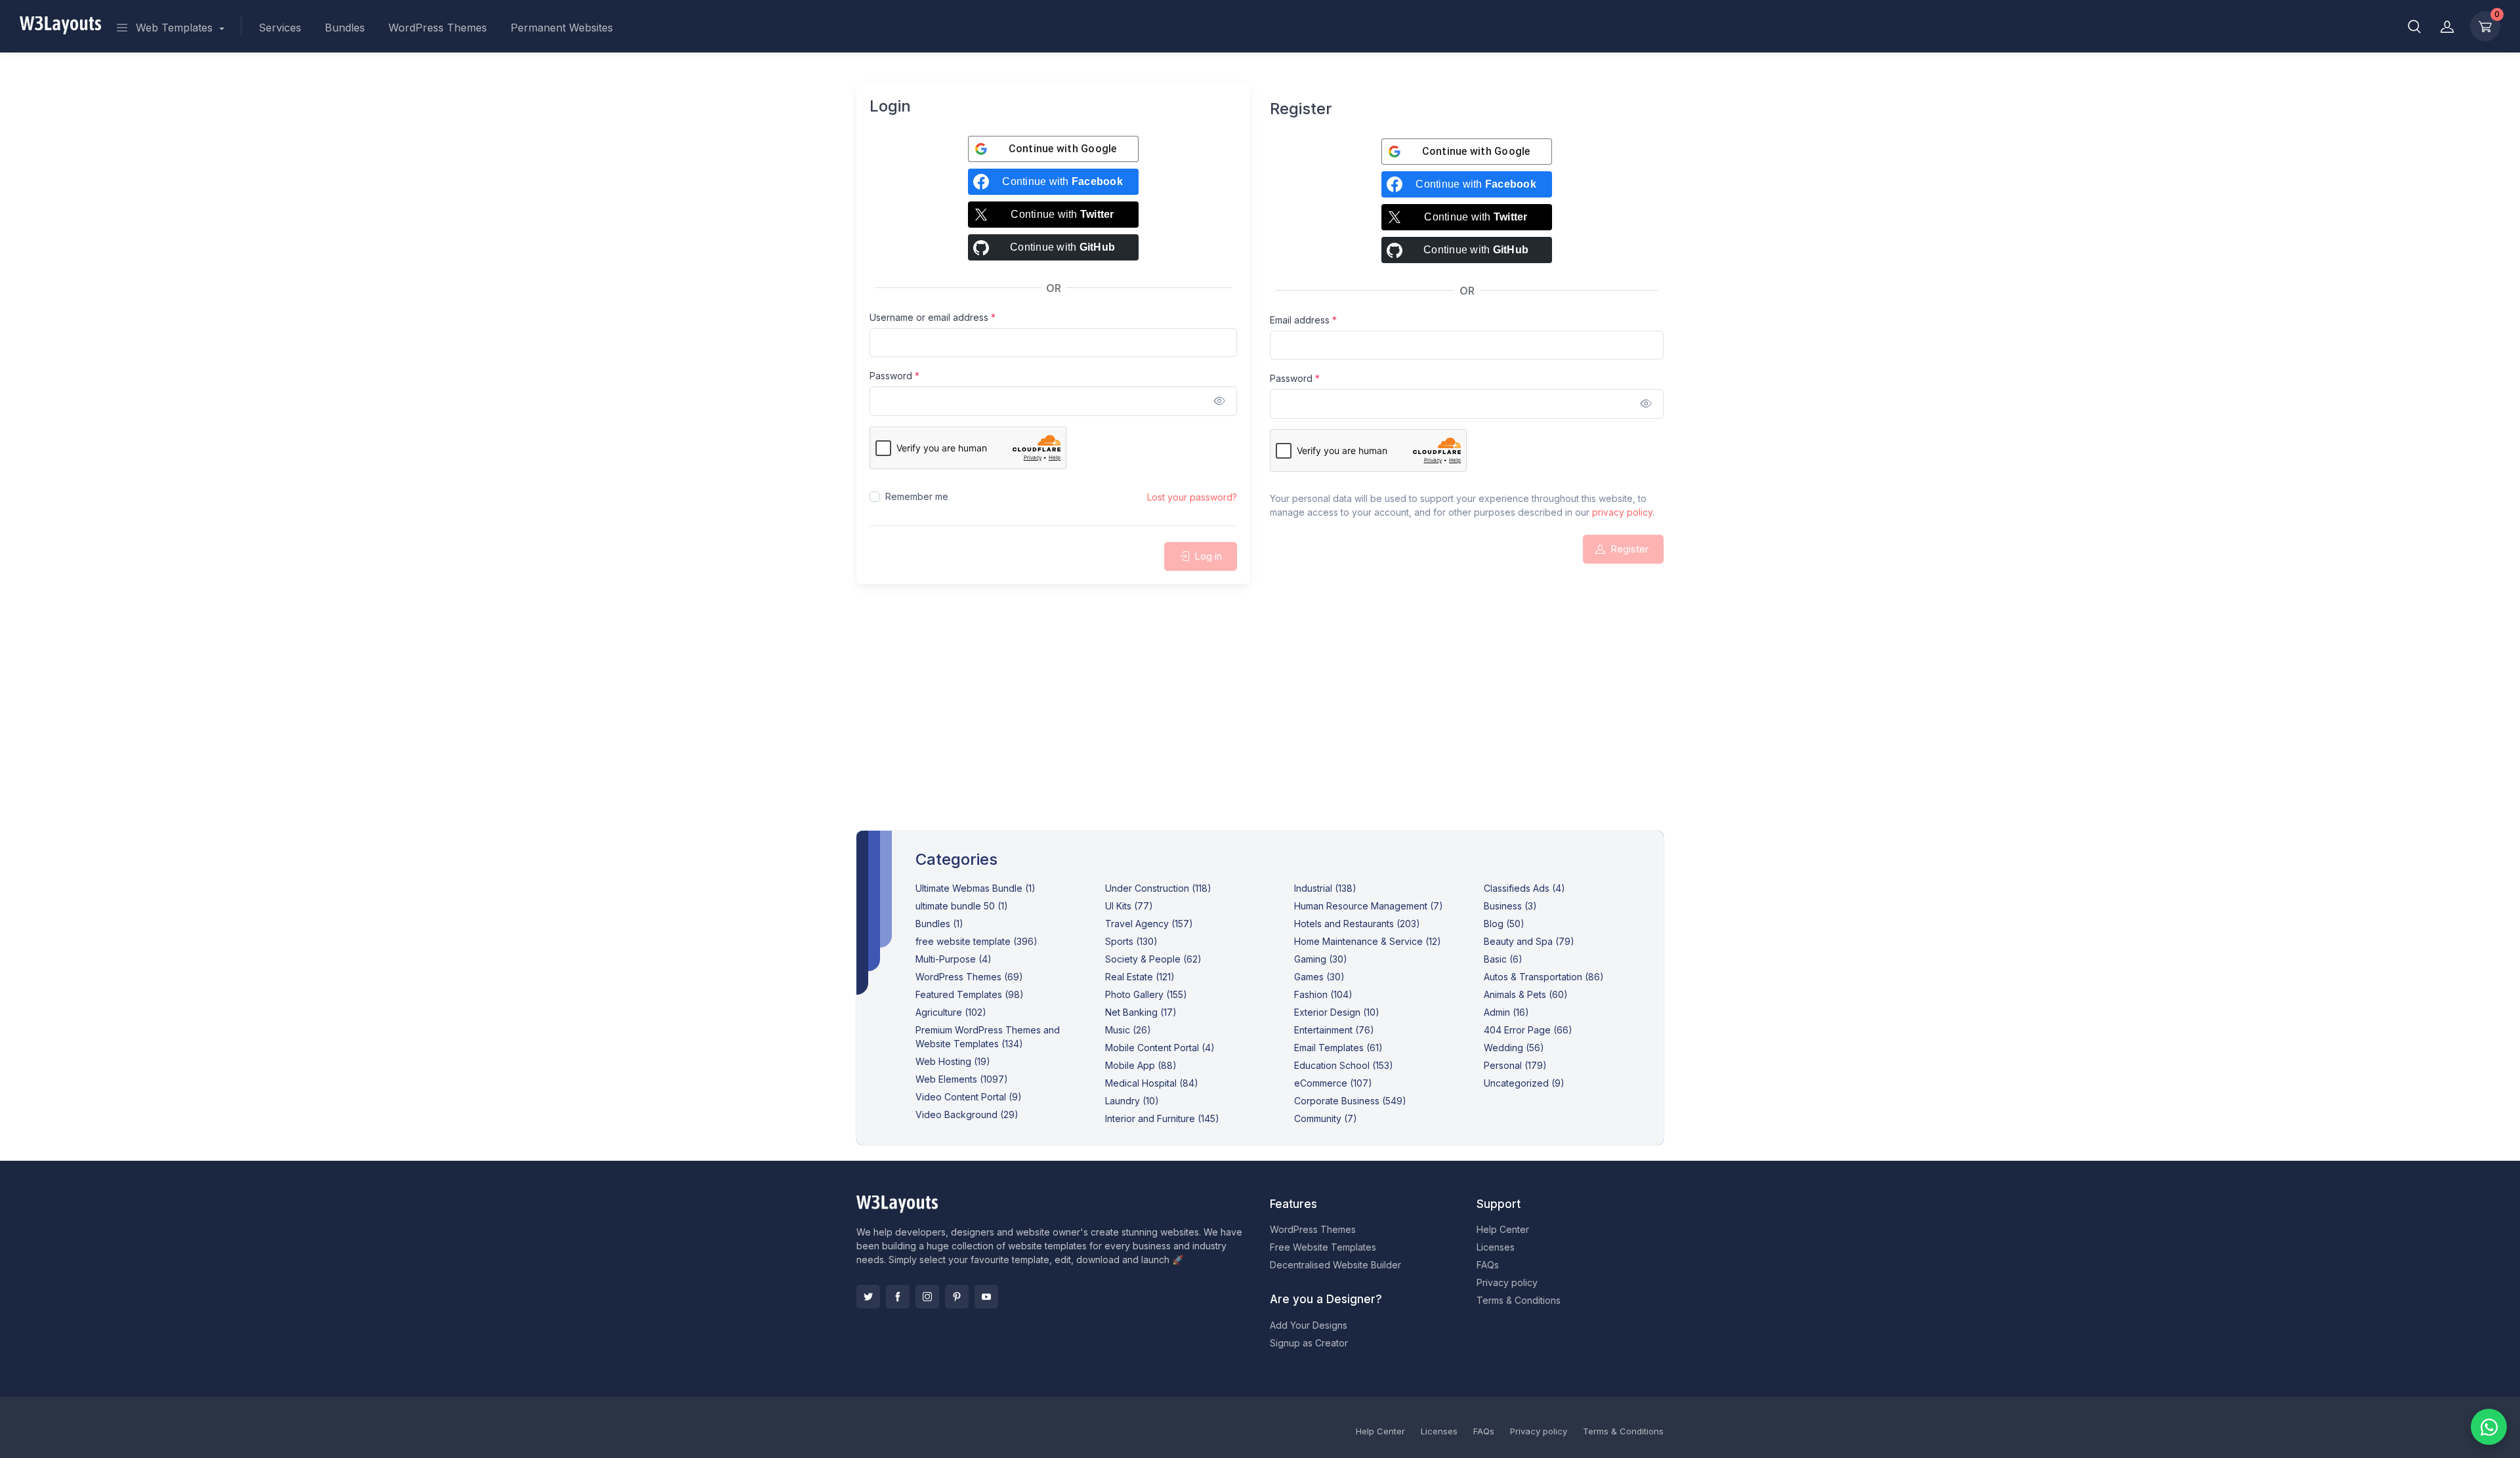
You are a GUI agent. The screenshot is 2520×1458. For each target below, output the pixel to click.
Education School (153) (1344, 1065)
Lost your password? (1192, 497)
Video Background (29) (967, 1114)
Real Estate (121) (1140, 977)
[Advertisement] (1260, 723)
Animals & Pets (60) (1526, 994)
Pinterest (957, 1297)
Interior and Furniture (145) (1162, 1118)
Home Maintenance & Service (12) (1368, 941)
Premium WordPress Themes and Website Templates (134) (988, 1037)
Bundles (345, 28)
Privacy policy (1507, 1282)
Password (894, 375)
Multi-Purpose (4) (954, 959)
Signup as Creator (1309, 1343)
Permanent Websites (562, 28)
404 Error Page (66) (1528, 1030)
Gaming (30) (1321, 959)
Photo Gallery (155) (1146, 994)
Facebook (898, 1297)
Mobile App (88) (1141, 1065)
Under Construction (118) (1158, 888)
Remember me (917, 496)
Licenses (1496, 1247)
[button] (2414, 26)
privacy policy (1622, 512)
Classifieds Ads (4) (1524, 888)
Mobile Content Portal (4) (1160, 1048)
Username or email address (933, 317)
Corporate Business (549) (1350, 1101)
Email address (1303, 320)
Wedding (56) (1514, 1048)
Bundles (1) (939, 924)
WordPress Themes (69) (969, 977)
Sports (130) (1131, 941)
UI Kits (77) (1129, 906)
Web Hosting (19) (953, 1061)
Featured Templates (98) (970, 994)
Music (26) (1128, 1030)
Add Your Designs (1309, 1325)
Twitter (868, 1297)
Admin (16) (1506, 1012)
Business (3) (1510, 906)
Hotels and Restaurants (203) (1357, 924)
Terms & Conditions (1519, 1300)
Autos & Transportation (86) (1544, 977)
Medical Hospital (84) (1152, 1083)
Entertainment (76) (1334, 1030)
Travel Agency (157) (1149, 924)
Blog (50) (1504, 924)
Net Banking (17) (1141, 1012)
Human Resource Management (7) (1369, 906)
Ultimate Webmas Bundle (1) (976, 888)
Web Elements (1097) (962, 1079)
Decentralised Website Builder (1335, 1265)
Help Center (1503, 1229)
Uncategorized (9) (1524, 1083)
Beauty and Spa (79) (1529, 941)
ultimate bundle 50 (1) (962, 906)
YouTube (986, 1297)
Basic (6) (1503, 959)
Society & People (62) (1153, 959)
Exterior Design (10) (1337, 1012)
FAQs (1488, 1265)
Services (280, 28)
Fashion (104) (1323, 994)
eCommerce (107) (1333, 1083)
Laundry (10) (1132, 1101)
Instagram (927, 1297)
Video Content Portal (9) (969, 1097)
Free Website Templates (1323, 1247)
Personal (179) (1515, 1065)
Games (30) (1319, 977)
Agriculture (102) (951, 1012)
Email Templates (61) (1338, 1048)
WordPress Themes (438, 28)
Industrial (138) (1325, 888)
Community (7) (1326, 1118)
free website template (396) (976, 941)
